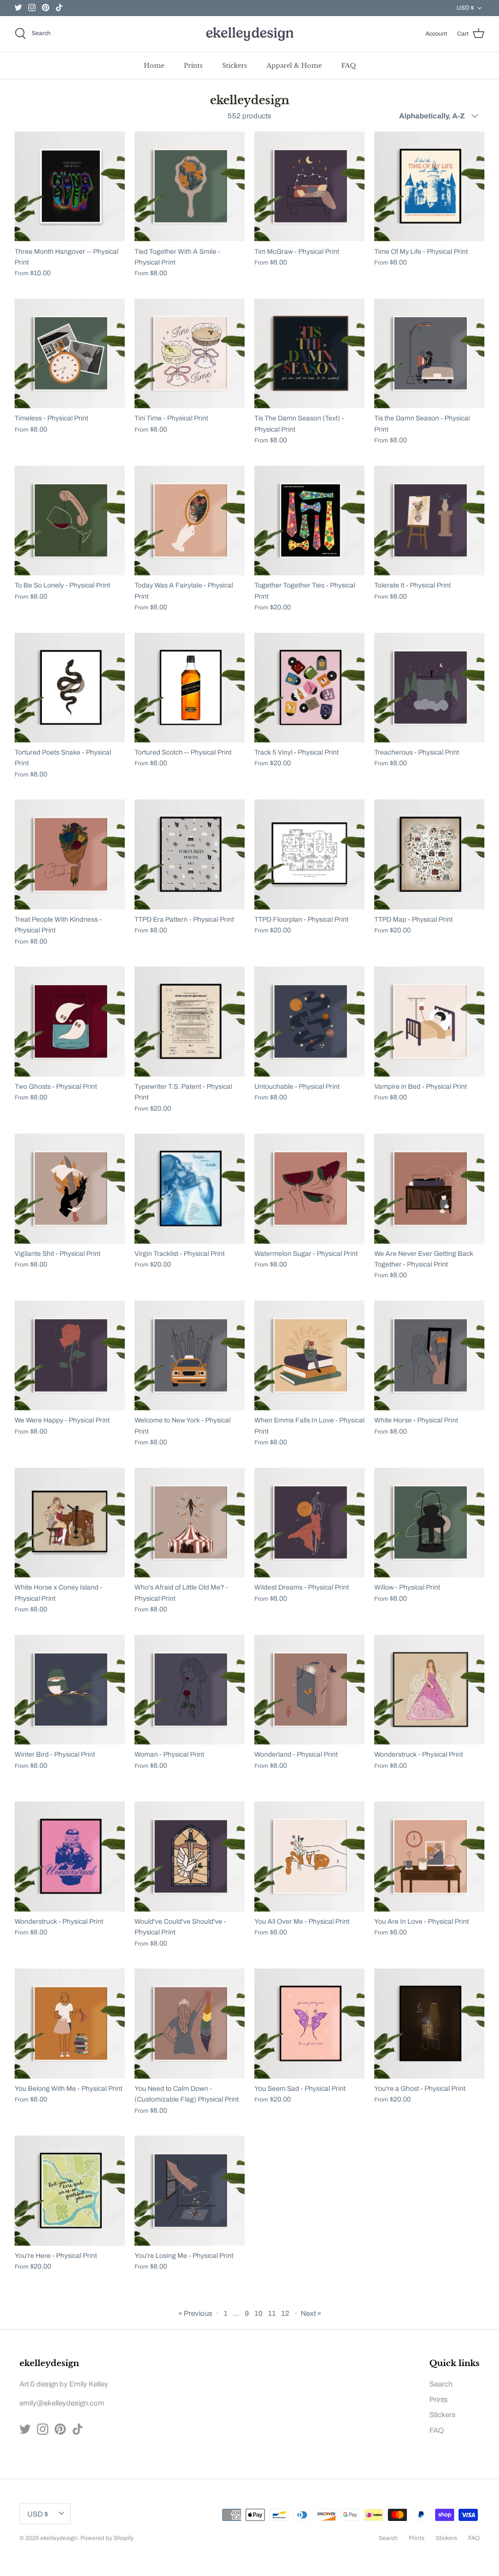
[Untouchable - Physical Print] (309, 1022)
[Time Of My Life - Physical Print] (429, 187)
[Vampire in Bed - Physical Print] (429, 1022)
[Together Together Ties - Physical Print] (309, 521)
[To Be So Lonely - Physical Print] (70, 521)
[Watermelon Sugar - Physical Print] (309, 1189)
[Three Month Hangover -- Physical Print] (70, 187)
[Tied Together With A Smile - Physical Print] (190, 187)
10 (259, 2313)
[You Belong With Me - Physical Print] (70, 2024)
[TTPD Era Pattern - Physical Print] (190, 854)
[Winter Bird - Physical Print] (70, 1689)
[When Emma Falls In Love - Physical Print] (309, 1356)
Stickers (235, 66)
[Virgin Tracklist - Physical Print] (190, 1189)
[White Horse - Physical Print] (429, 1356)
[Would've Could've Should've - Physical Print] (190, 1856)
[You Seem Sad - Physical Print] (309, 2024)
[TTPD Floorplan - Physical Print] (309, 854)
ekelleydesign (59, 2538)
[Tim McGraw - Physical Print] (309, 187)
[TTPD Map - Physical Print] (429, 854)
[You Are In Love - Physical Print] (429, 1856)
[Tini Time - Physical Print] (190, 354)
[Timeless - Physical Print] (70, 354)
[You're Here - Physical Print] (70, 2191)
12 (285, 2313)
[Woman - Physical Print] (190, 1689)
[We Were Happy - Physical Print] (70, 1356)
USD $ (465, 8)
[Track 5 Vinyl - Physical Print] (309, 687)
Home (154, 66)
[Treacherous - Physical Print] (429, 687)
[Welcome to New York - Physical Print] (190, 1356)
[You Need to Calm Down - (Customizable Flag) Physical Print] (190, 2024)
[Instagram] (32, 8)
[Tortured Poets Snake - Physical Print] (70, 687)
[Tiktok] (59, 8)
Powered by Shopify (107, 2538)
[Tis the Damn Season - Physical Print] (429, 354)
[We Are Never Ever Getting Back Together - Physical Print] (429, 1189)
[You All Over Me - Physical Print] (309, 1856)
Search (441, 2384)
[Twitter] (18, 8)
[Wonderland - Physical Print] (309, 1689)
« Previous (195, 2313)
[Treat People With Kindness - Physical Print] (70, 854)
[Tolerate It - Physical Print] (429, 521)
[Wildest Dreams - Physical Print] (309, 1523)
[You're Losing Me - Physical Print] (190, 2191)
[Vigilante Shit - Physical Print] (70, 1189)
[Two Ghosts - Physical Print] (70, 1022)
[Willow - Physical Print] (429, 1523)
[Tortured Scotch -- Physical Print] (190, 687)
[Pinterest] (46, 8)
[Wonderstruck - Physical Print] (429, 1689)
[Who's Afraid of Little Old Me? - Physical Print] (190, 1523)
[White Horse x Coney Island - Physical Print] (70, 1523)
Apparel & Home (294, 66)
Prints (193, 66)
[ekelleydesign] (249, 34)
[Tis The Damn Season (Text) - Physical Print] (309, 354)
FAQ (348, 66)
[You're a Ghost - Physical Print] (429, 2024)
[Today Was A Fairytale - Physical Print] (190, 521)
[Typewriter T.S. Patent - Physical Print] (190, 1022)
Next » (311, 2313)
